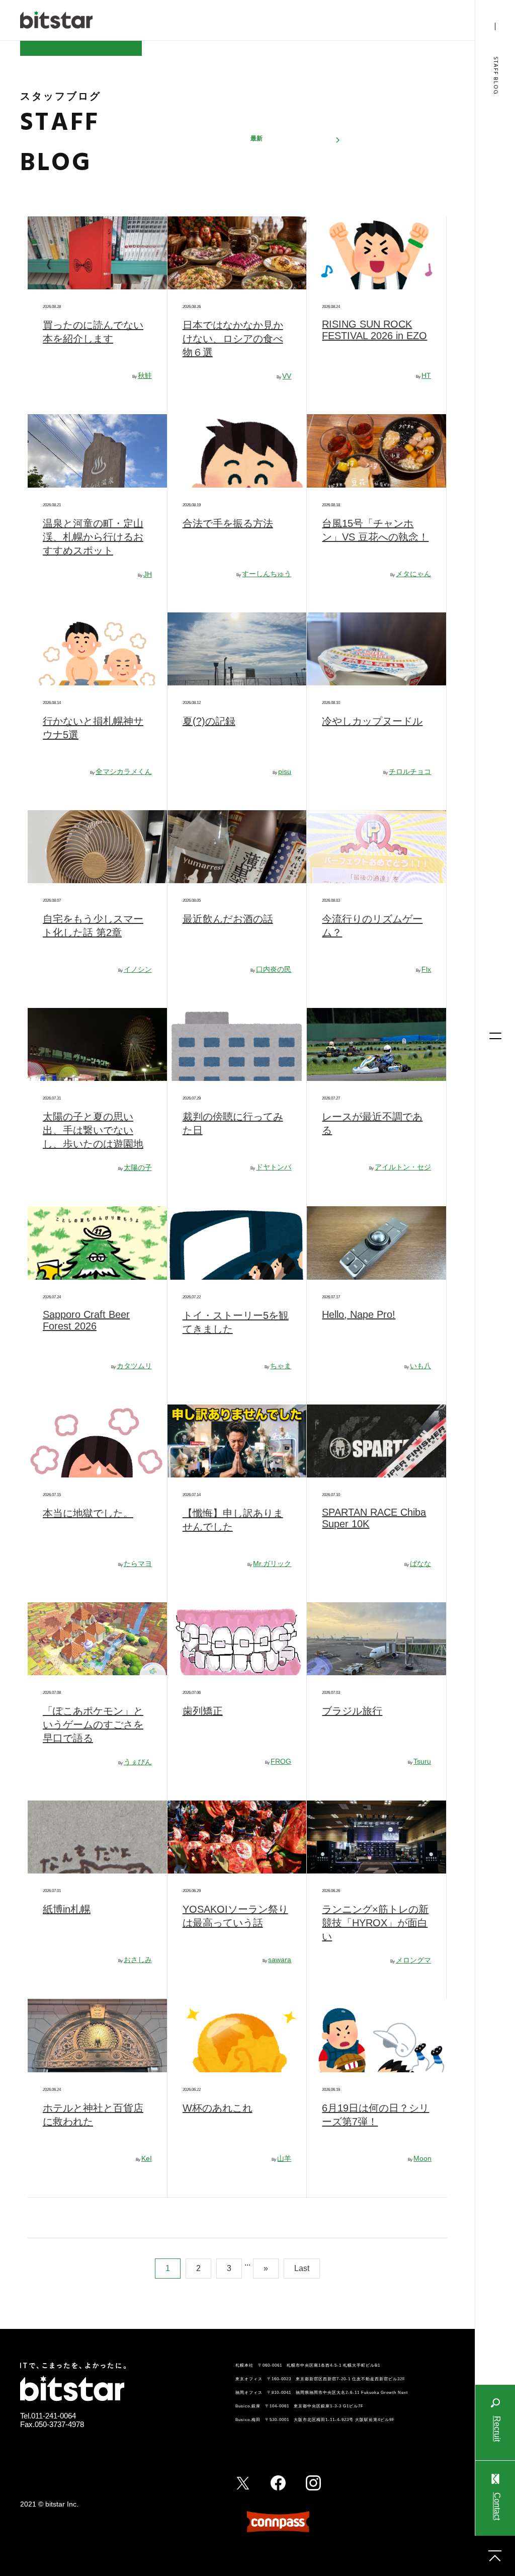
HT (426, 375)
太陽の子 (138, 1167)
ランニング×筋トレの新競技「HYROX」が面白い (375, 1923)
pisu (285, 771)
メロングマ (413, 1960)
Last (302, 2268)
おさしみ (138, 1960)
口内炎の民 (274, 969)
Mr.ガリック (272, 1564)
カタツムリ (134, 1366)
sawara (280, 1960)
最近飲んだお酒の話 (228, 919)
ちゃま (281, 1366)
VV (287, 376)
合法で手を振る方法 (228, 523)
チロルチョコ (410, 771)
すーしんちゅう (267, 574)
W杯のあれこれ (218, 2108)
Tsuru (422, 1761)
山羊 (284, 2158)
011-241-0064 (54, 2416)
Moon (422, 2158)
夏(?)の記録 (209, 721)
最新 (256, 138)
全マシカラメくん (124, 771)
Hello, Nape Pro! (359, 1314)
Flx (426, 969)
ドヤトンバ (274, 1167)
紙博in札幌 (67, 1909)
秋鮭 (145, 375)
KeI (147, 2158)
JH (148, 574)
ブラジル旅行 (352, 1711)
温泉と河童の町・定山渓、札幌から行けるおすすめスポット (93, 537)
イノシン (138, 969)
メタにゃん (413, 574)
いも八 (420, 1366)
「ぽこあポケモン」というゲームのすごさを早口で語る (93, 1725)
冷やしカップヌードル (372, 721)
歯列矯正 (203, 1711)
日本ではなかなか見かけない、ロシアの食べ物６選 (233, 339)
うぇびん (138, 1762)
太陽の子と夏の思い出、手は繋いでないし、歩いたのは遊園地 (93, 1130)
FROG (281, 1761)
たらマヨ (138, 1564)
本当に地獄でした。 (88, 1513)
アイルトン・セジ (403, 1167)
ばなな (420, 1564)
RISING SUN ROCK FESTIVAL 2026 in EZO (374, 330)
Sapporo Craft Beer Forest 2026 (86, 1320)
